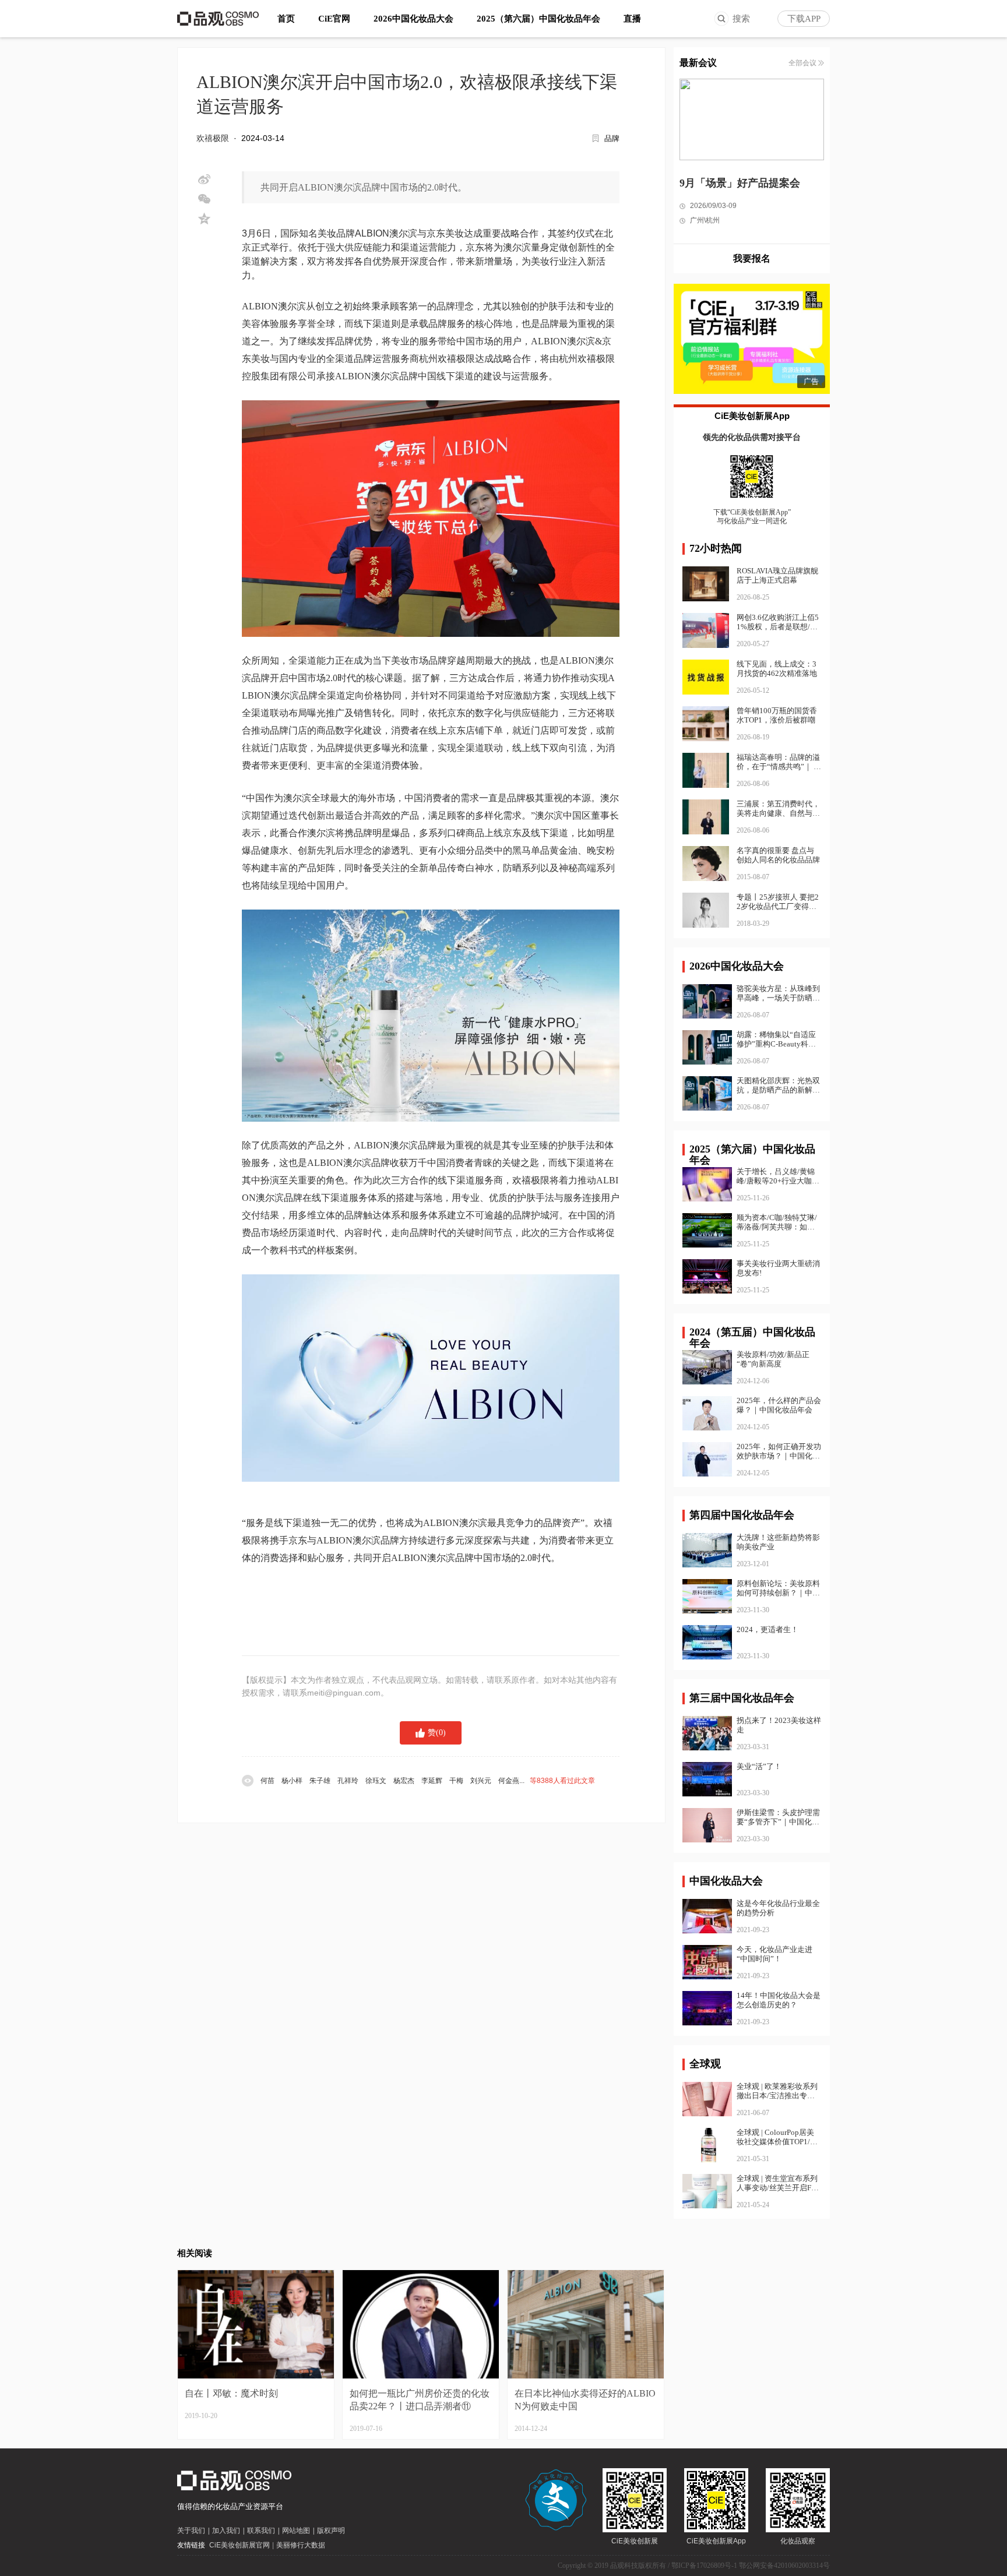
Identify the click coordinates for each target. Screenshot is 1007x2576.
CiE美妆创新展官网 (240, 2545)
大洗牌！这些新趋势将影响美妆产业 (778, 1542)
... (428, 1781)
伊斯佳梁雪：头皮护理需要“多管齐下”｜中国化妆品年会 (778, 1817)
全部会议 (802, 63)
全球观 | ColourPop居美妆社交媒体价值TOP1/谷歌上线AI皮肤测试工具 (777, 2137)
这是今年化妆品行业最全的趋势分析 (778, 1908)
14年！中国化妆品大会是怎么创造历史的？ (779, 2000)
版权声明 (331, 2531)
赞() (437, 1733)
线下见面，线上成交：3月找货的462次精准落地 (777, 669)
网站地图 (296, 2531)
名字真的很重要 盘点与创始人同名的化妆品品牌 (778, 855)
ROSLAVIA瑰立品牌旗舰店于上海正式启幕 (777, 575)
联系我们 (261, 2531)
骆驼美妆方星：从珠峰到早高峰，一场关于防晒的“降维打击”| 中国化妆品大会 (778, 993)
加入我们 (226, 2531)
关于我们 (191, 2531)
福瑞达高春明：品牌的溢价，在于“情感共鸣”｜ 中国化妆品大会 (779, 767)
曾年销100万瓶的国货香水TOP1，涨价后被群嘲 (777, 715)
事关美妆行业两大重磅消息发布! (778, 1268)
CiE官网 (334, 19)
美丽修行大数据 (301, 2545)
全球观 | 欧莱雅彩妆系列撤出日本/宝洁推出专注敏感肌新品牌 (777, 2091)
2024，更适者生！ (767, 1629)
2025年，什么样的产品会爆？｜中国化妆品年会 (779, 1405)
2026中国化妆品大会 (413, 19)
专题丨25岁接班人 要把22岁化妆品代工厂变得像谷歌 (778, 906)
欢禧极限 (213, 138)
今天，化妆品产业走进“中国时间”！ (774, 1954)
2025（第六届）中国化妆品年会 (538, 19)
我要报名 (752, 258)
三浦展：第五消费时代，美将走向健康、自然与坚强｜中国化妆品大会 (778, 813)
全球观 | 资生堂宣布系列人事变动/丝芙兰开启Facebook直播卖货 (777, 2183)
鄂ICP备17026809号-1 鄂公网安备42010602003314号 (751, 2566)
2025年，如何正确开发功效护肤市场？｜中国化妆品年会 (779, 1451)
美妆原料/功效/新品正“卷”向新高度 (773, 1359)
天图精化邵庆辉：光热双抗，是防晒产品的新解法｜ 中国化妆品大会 (778, 1086)
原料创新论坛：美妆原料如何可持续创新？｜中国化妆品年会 (778, 1588)
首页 (286, 19)
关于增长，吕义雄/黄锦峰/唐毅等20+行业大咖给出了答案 (778, 1176)
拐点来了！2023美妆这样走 (779, 1725)
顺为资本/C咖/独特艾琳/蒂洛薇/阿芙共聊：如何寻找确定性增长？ (777, 1222)
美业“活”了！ (759, 1766)
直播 (632, 19)
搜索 (741, 19)
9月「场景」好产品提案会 (740, 183)
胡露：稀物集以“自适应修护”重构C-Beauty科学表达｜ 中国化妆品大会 (776, 1039)
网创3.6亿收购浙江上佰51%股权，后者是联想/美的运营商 (778, 627)
